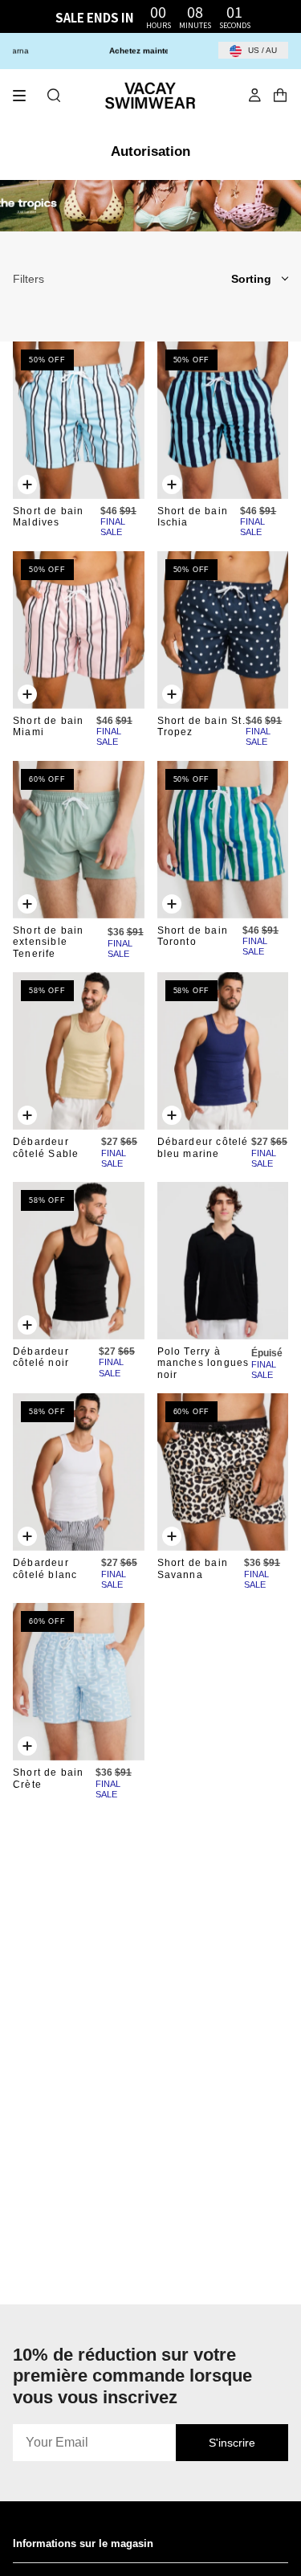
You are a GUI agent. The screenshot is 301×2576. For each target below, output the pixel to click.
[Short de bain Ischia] (223, 420)
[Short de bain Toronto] (223, 840)
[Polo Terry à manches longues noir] (223, 1261)
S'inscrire (232, 2443)
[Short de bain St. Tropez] (223, 630)
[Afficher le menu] (25, 96)
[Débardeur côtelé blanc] (79, 1472)
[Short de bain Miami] (79, 630)
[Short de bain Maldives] (79, 420)
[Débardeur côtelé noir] (79, 1261)
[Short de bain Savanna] (223, 1472)
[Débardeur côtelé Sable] (79, 1051)
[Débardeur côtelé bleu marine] (223, 1051)
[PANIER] (280, 96)
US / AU (261, 50)
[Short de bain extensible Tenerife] (79, 840)
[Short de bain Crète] (79, 1682)
